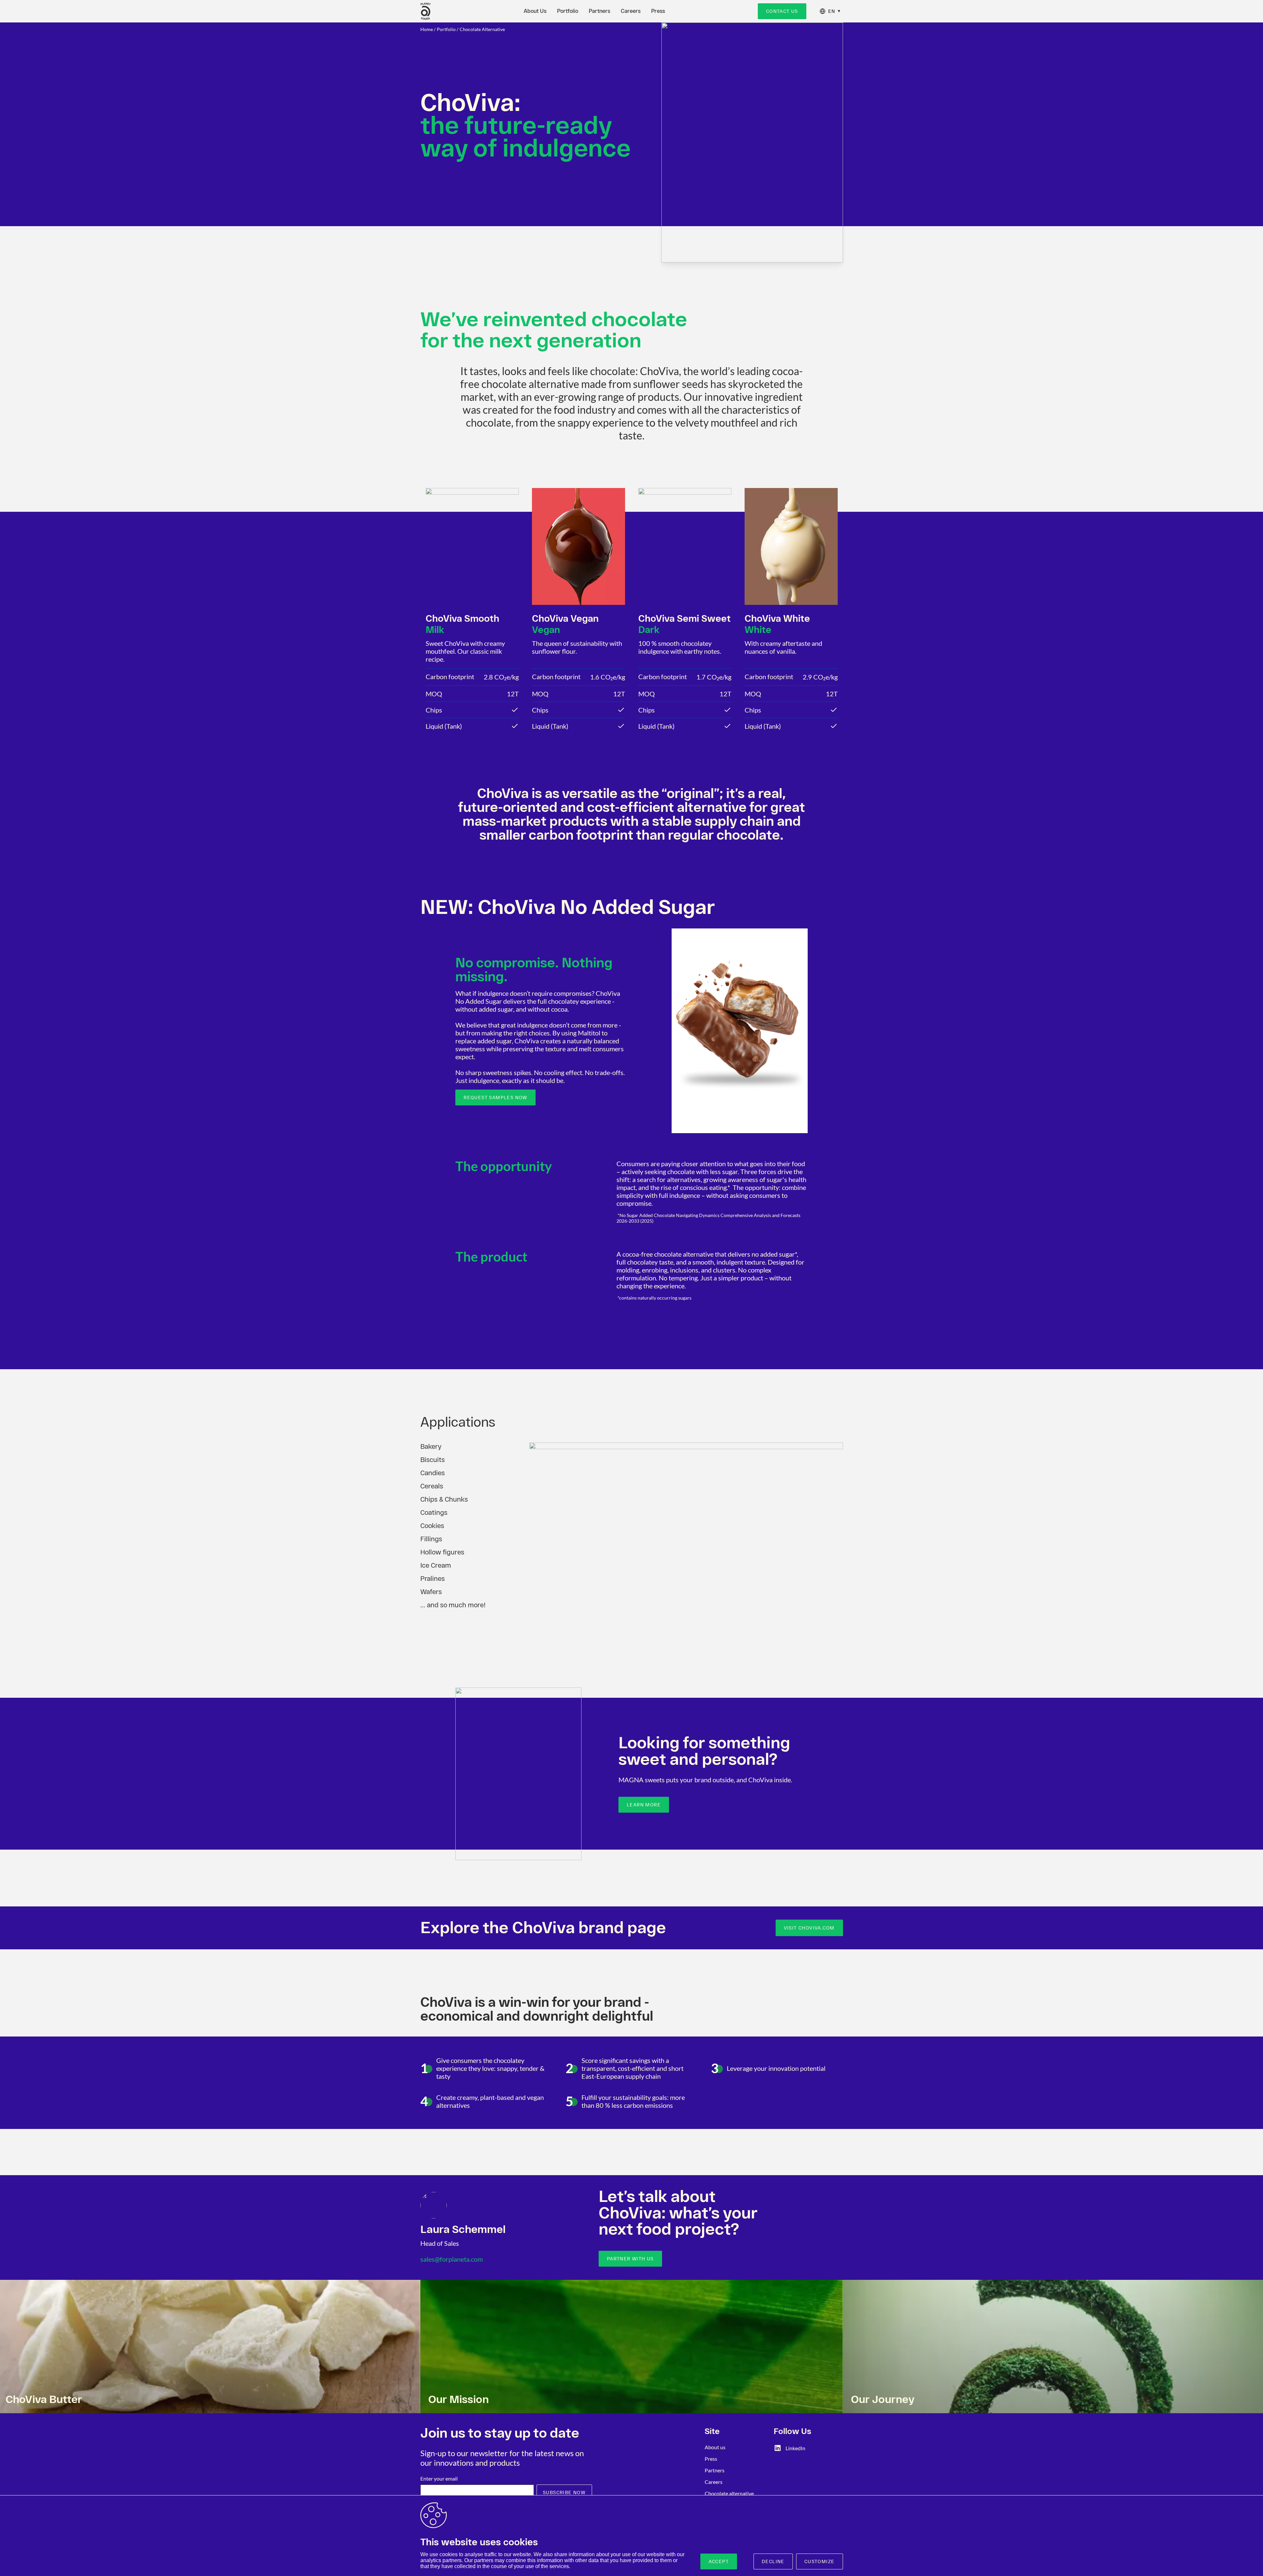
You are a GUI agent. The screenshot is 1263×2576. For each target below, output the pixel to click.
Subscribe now (564, 2492)
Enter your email (439, 2478)
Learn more (644, 1805)
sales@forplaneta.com (452, 2259)
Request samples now (495, 1097)
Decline (773, 2561)
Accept (719, 2561)
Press (658, 11)
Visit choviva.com (809, 1928)
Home (427, 29)
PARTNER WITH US (630, 2259)
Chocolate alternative (482, 29)
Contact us (782, 11)
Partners (599, 11)
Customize (820, 2561)
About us (715, 2447)
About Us (535, 11)
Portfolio (568, 11)
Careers (631, 11)
